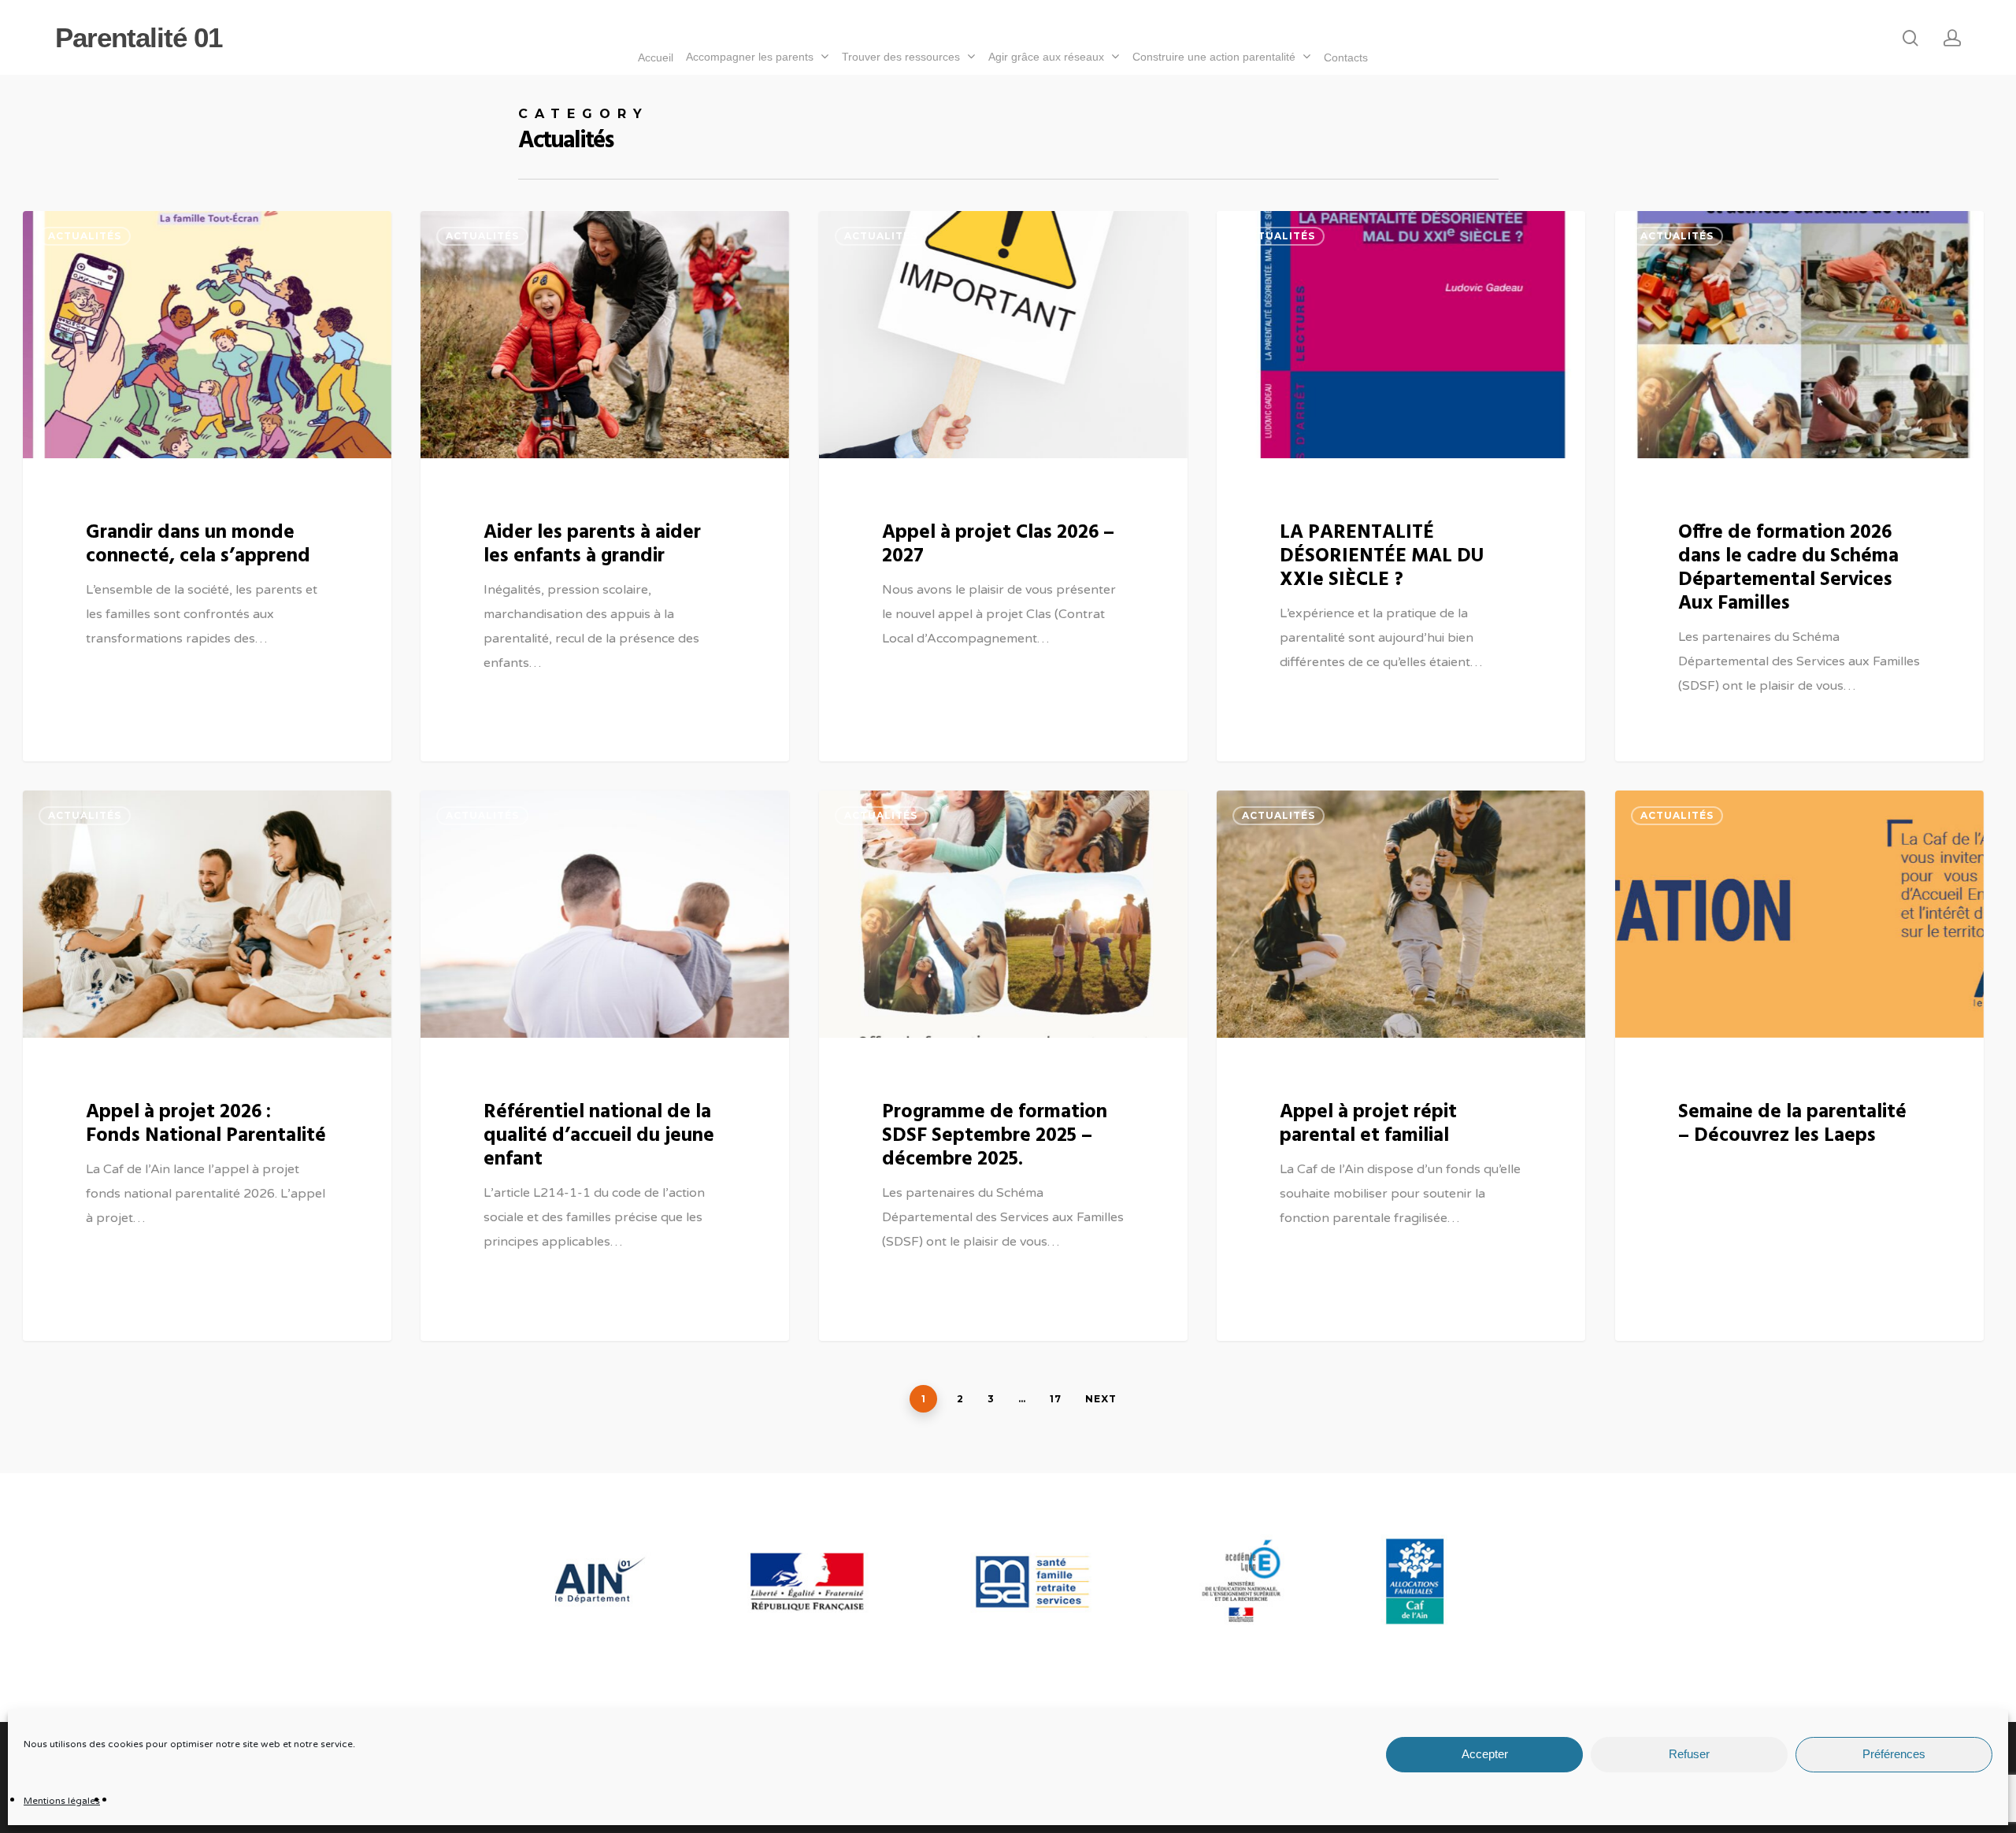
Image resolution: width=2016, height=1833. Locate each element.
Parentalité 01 (139, 37)
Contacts (1346, 57)
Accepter (1485, 1755)
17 (1056, 1399)
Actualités (85, 236)
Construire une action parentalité (1214, 57)
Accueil (656, 57)
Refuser (1689, 1755)
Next (1101, 1399)
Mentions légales (62, 1801)
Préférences (1894, 1755)
